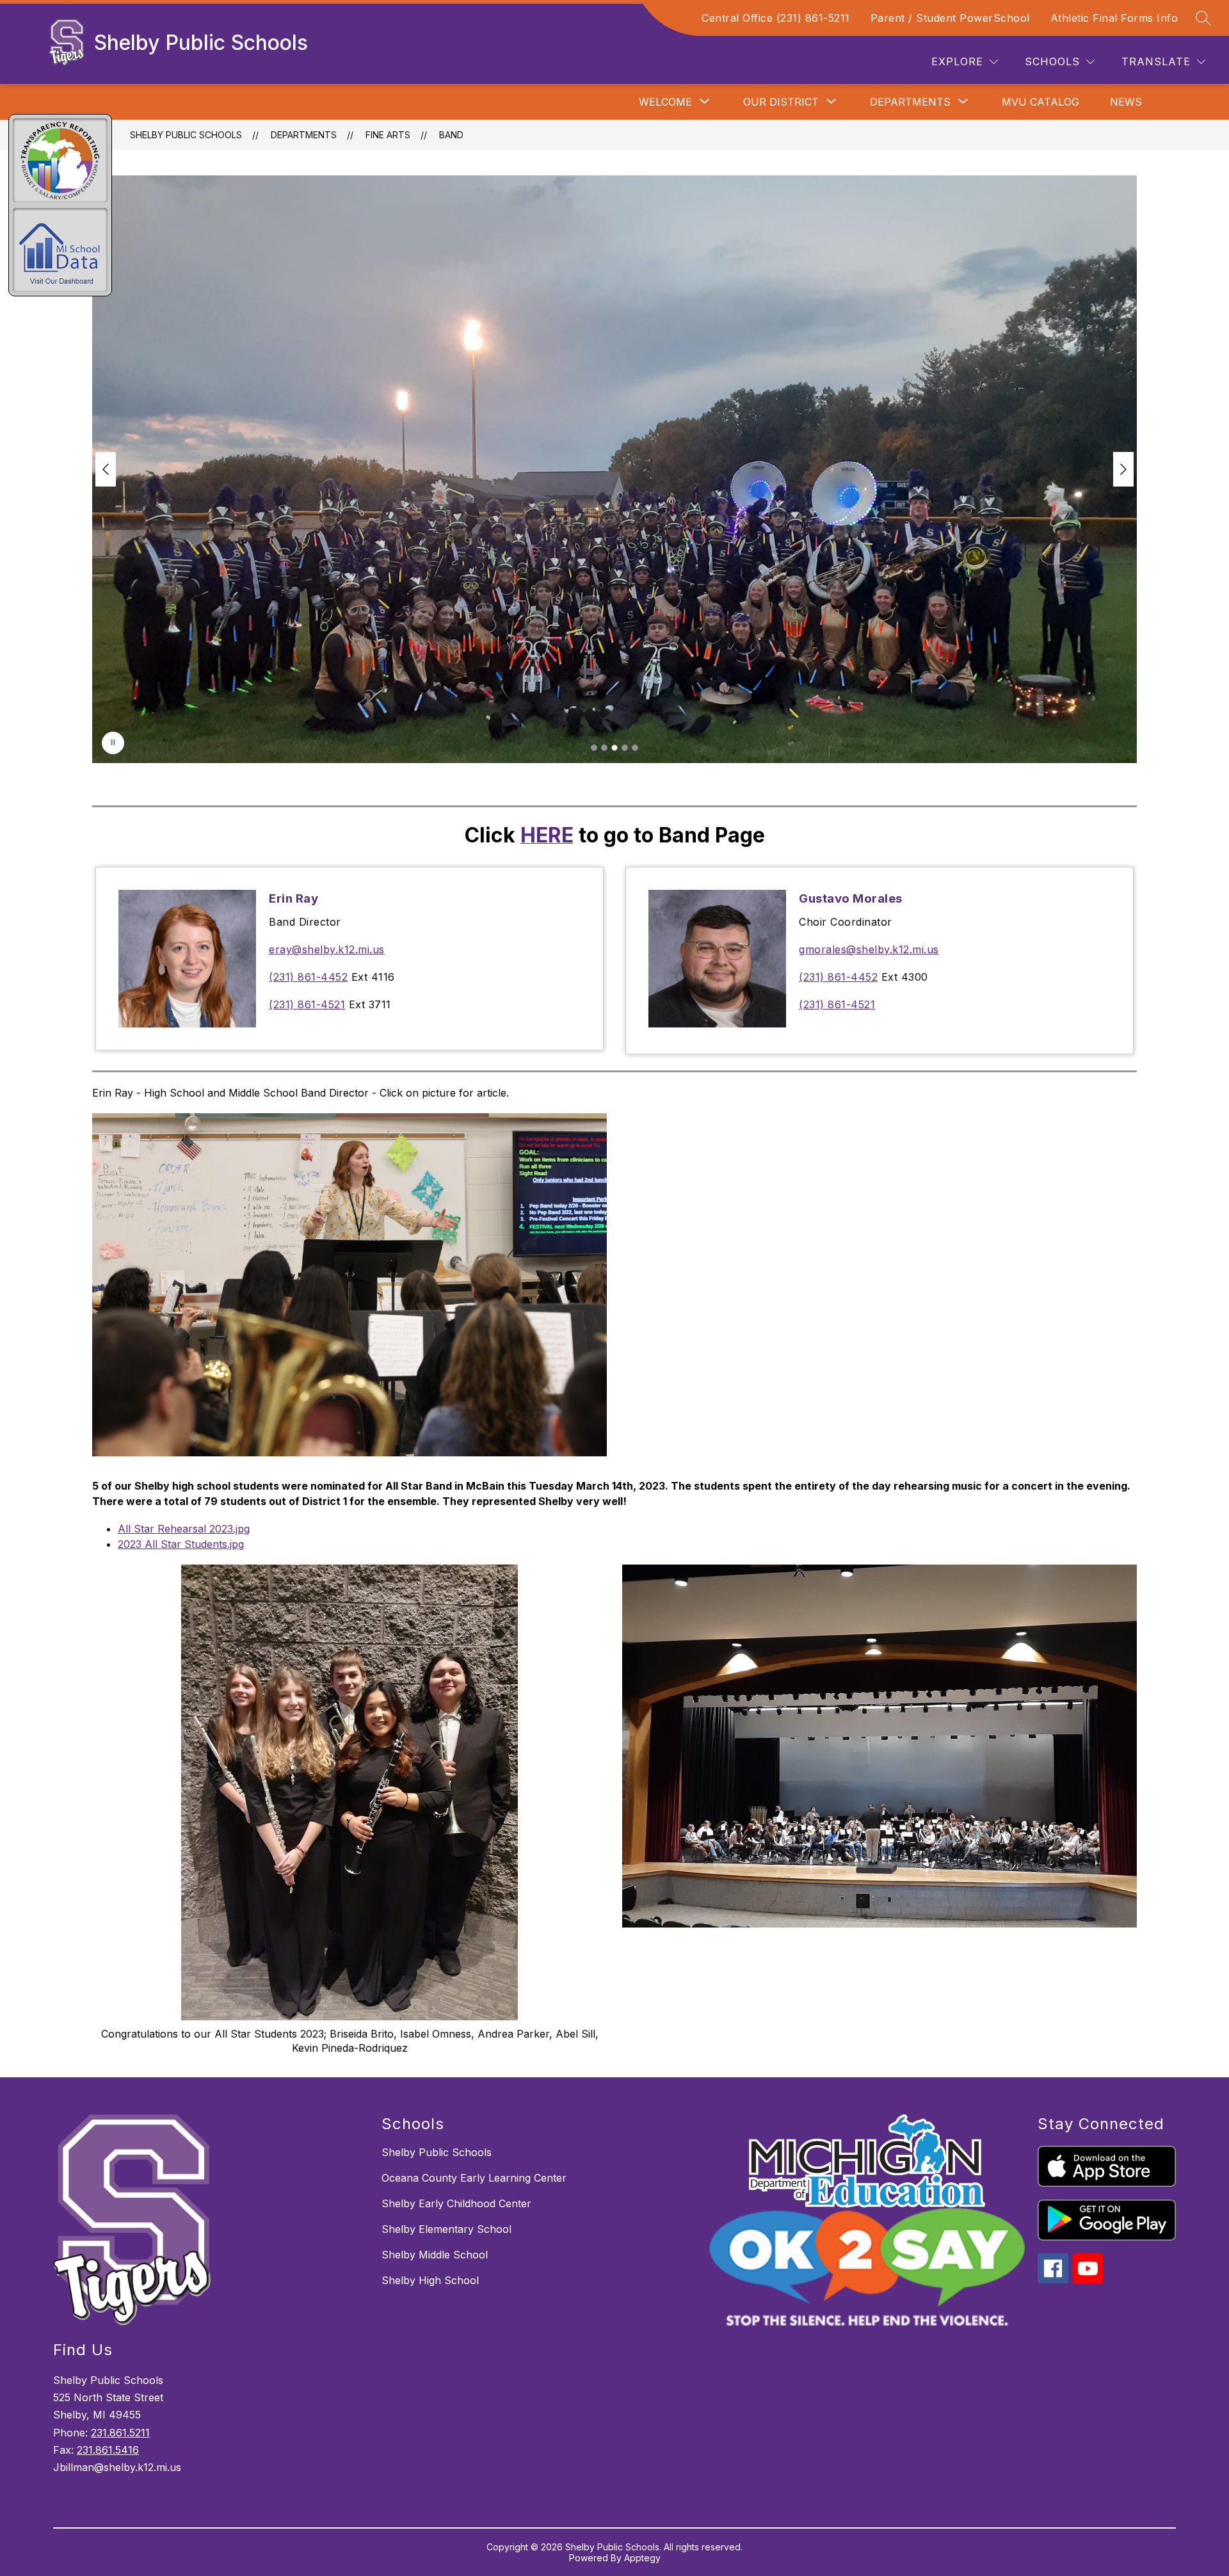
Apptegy (642, 2558)
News (1126, 102)
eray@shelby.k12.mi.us (327, 949)
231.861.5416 (108, 2450)
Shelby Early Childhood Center (456, 2203)
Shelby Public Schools (186, 135)
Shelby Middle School (435, 2255)
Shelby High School (430, 2280)
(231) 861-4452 (308, 977)
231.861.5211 (120, 2433)
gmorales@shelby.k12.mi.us (869, 949)
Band (451, 135)
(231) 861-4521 (307, 1004)
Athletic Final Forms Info (1114, 18)
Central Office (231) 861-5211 (776, 18)
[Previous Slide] (106, 469)
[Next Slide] (1123, 469)
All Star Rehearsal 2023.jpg (184, 1529)
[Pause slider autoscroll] (113, 743)
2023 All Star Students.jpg (181, 1544)
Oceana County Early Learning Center (474, 2178)
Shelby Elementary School (446, 2229)
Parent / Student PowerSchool (950, 18)
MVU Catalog (1040, 102)
